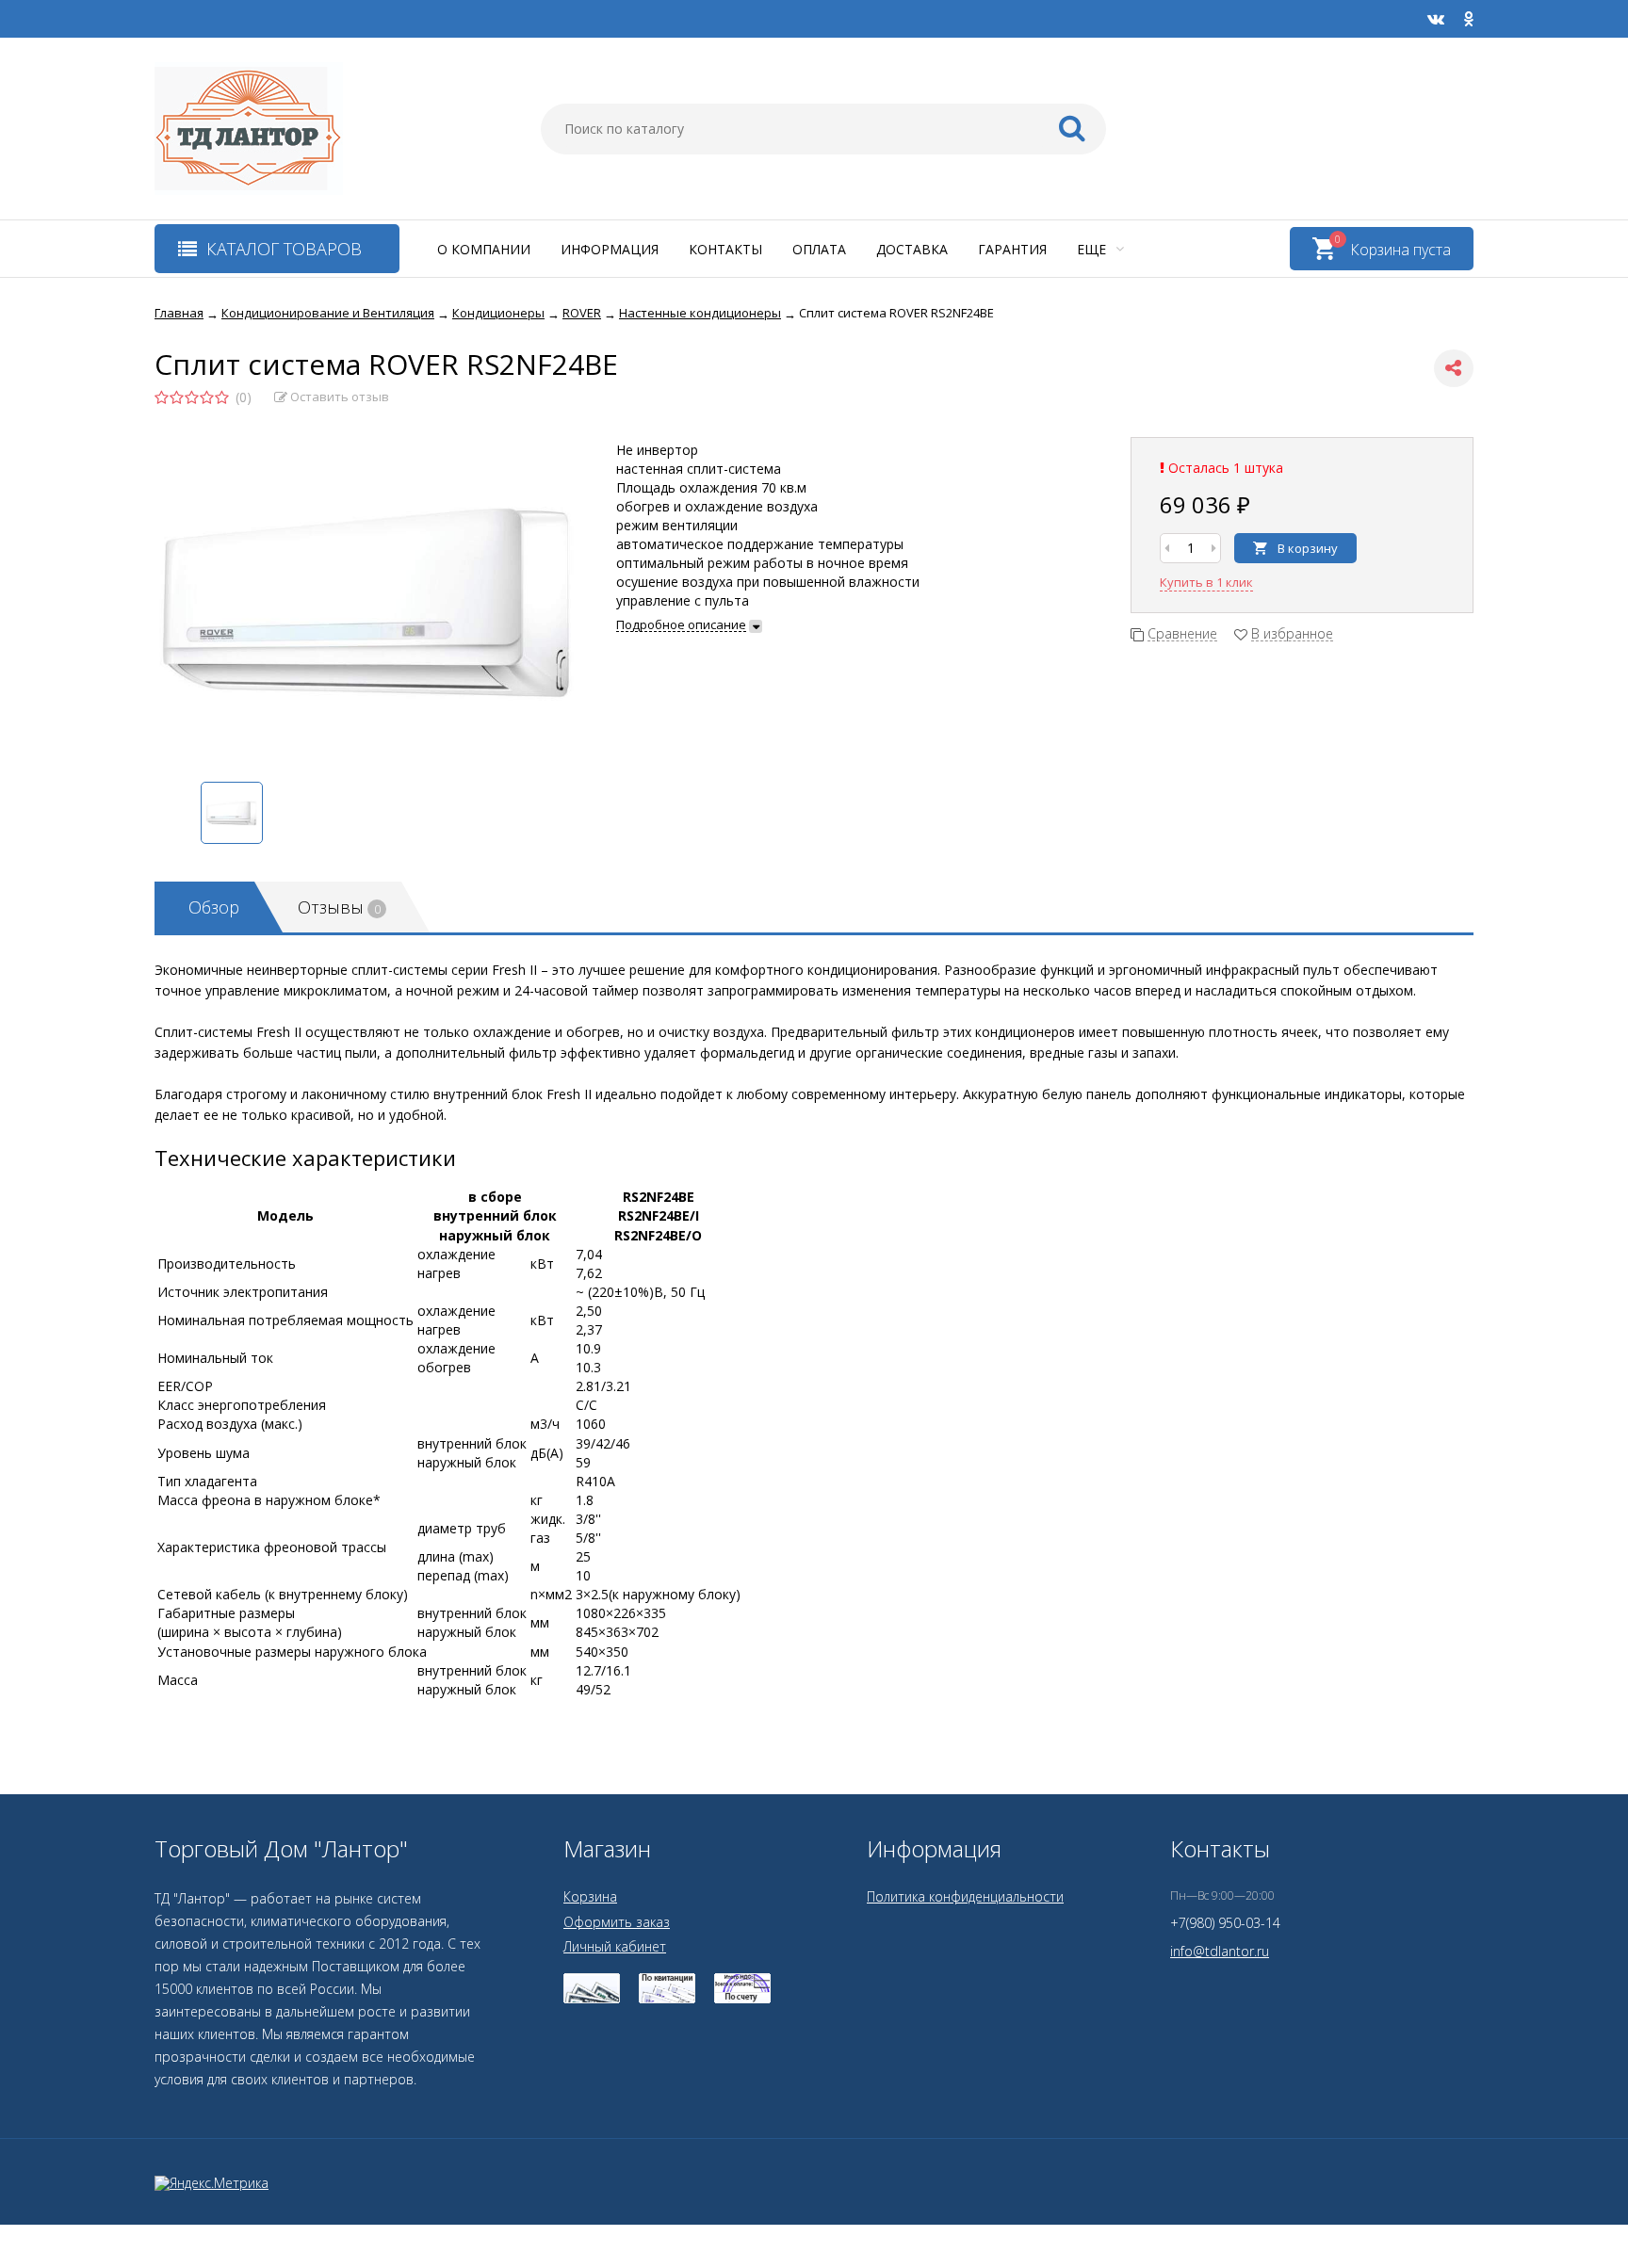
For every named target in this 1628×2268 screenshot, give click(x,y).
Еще (1093, 249)
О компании (484, 249)
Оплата (819, 249)
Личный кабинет (615, 1946)
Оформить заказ (617, 1922)
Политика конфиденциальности (965, 1896)
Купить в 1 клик (1206, 582)
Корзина (590, 1896)
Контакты (725, 249)
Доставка (912, 249)
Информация (610, 249)
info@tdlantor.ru (1220, 1951)
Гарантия (1012, 249)
